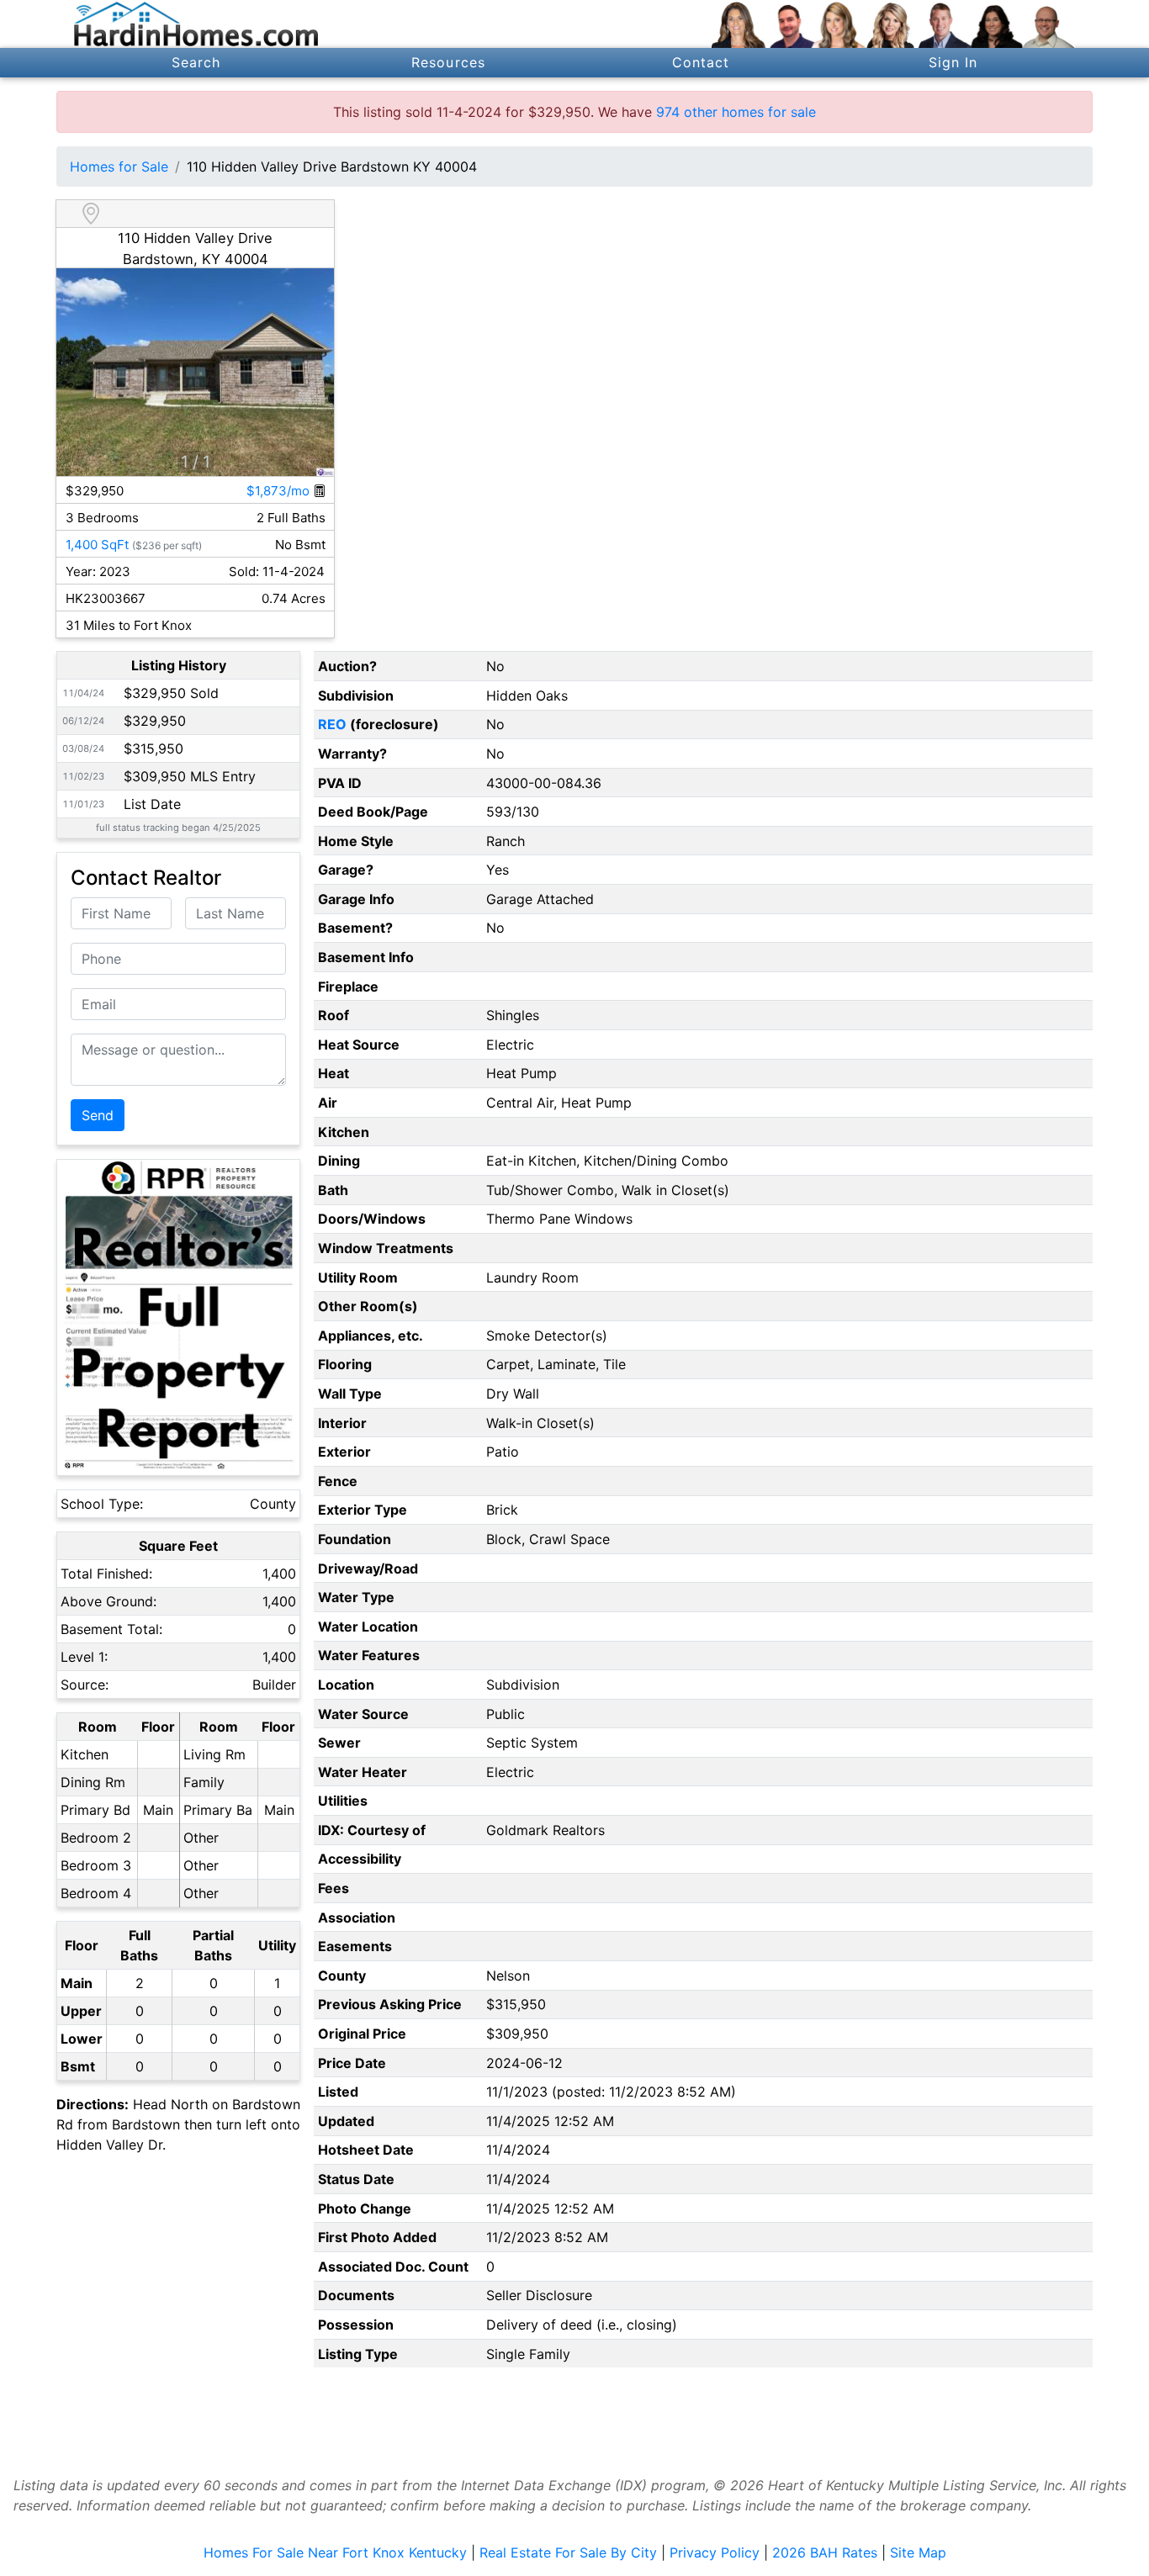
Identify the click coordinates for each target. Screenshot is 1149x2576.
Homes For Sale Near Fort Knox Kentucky (335, 2552)
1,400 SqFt (97, 545)
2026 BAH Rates (825, 2552)
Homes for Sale (119, 167)
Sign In (953, 62)
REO (332, 724)
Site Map (918, 2552)
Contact (701, 62)
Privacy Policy (715, 2552)
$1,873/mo (280, 491)
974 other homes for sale (736, 112)
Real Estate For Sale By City (568, 2552)
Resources (448, 62)
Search (196, 62)
